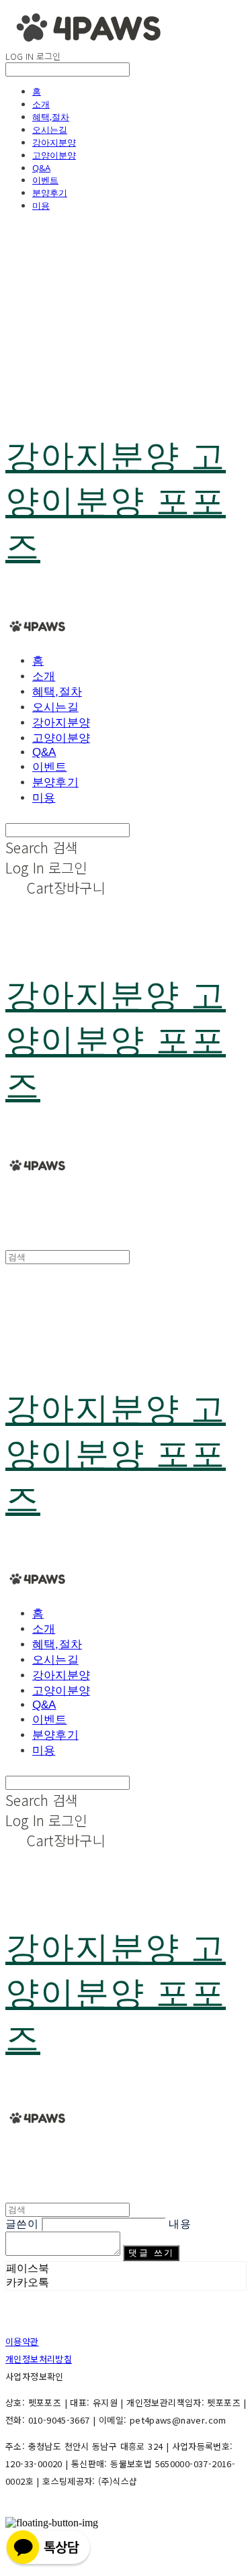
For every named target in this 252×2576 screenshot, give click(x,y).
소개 (41, 104)
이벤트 (45, 180)
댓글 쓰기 (151, 2253)
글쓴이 (22, 2224)
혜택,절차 (51, 117)
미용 (41, 205)
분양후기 (50, 193)
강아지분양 (54, 142)
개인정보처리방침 (39, 2359)
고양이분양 (54, 155)
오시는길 (50, 130)
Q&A (41, 168)
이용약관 (22, 2341)
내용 (180, 2224)
